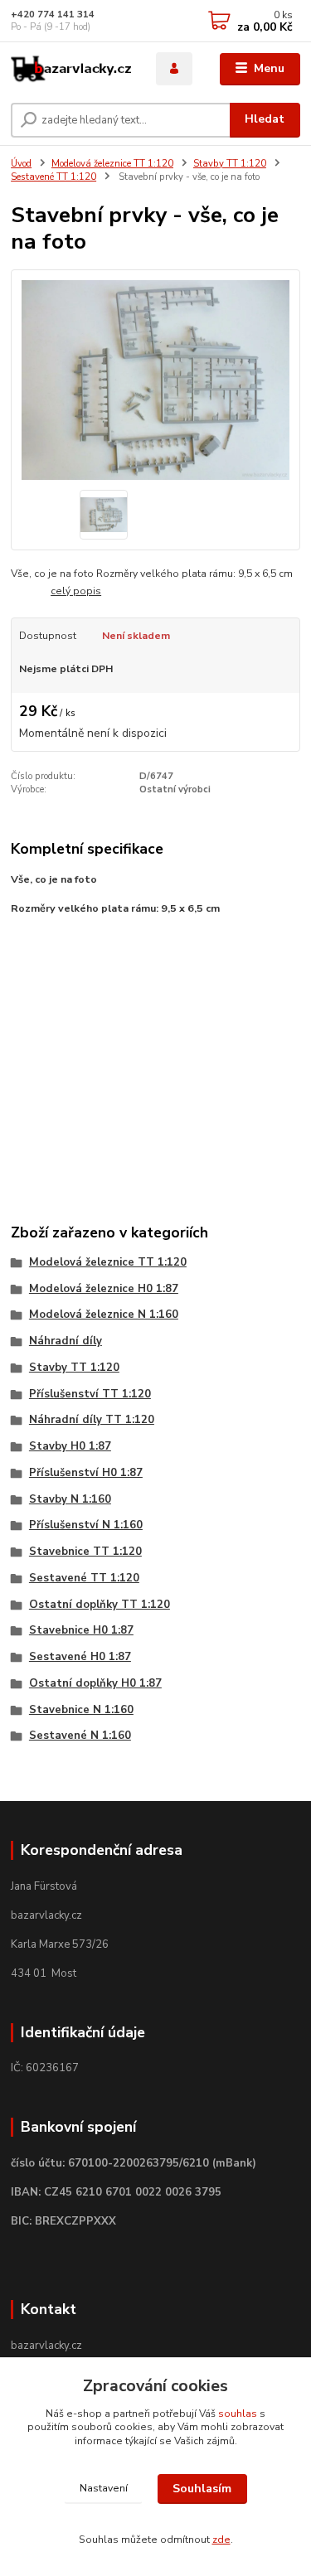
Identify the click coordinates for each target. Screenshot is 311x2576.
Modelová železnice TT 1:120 (112, 164)
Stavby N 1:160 (70, 1499)
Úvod (21, 164)
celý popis (76, 591)
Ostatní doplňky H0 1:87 (95, 1683)
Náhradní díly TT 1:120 (92, 1420)
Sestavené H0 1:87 (80, 1657)
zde (221, 2540)
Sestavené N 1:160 (80, 1736)
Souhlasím (202, 2489)
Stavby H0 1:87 (70, 1446)
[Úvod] (71, 69)
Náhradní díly (66, 1341)
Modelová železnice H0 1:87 (104, 1289)
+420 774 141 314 (53, 15)
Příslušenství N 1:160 (86, 1525)
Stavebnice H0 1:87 (81, 1630)
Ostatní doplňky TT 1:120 (100, 1605)
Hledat (265, 119)
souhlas (238, 2414)
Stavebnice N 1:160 (81, 1710)
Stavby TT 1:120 (230, 164)
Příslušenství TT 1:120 (90, 1394)
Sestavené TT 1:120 (53, 177)
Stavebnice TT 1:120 (85, 1552)
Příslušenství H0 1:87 (86, 1473)
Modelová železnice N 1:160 (104, 1315)
